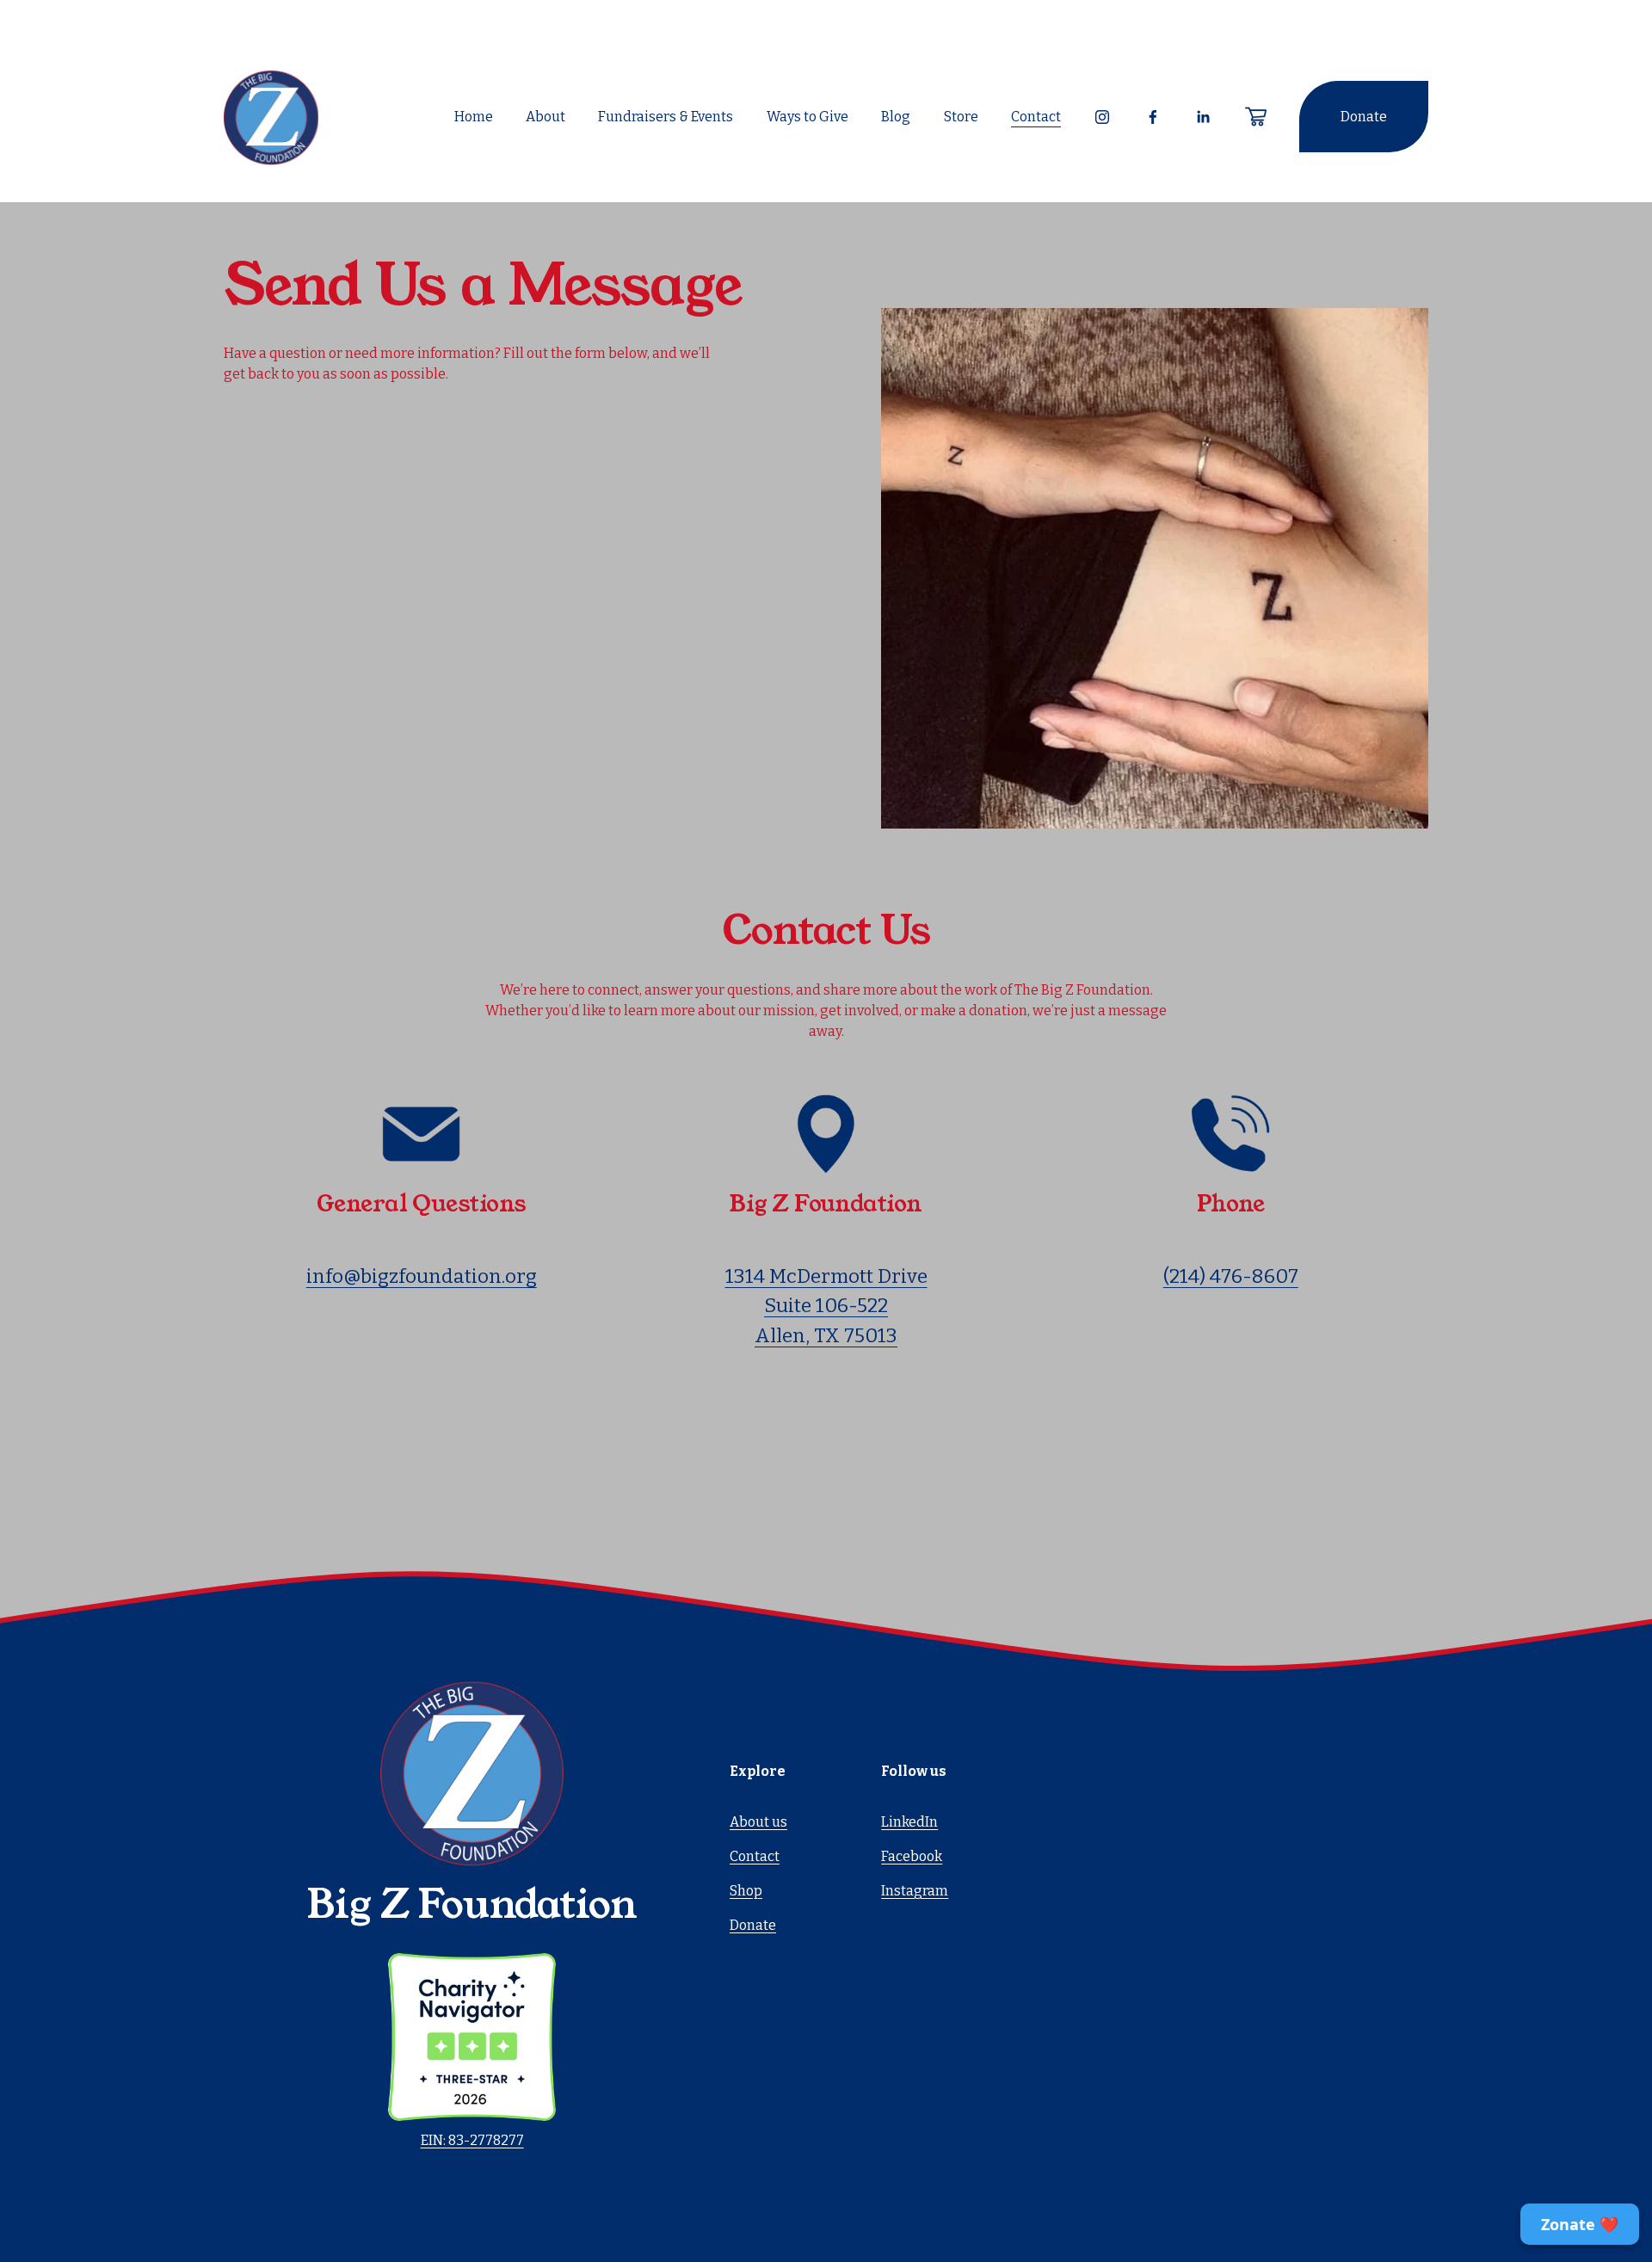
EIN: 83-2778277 (472, 2140)
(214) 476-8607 (1231, 1276)
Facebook (912, 1856)
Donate (1364, 117)
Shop (746, 1891)
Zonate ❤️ (1580, 2224)
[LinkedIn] (1203, 117)
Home (474, 117)
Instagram (915, 1891)
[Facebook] (1153, 117)
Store (961, 117)
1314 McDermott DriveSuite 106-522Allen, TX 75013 (826, 1306)
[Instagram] (1102, 117)
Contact (1036, 117)
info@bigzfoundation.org (422, 1276)
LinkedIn (909, 1822)
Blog (896, 117)
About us (758, 1822)
